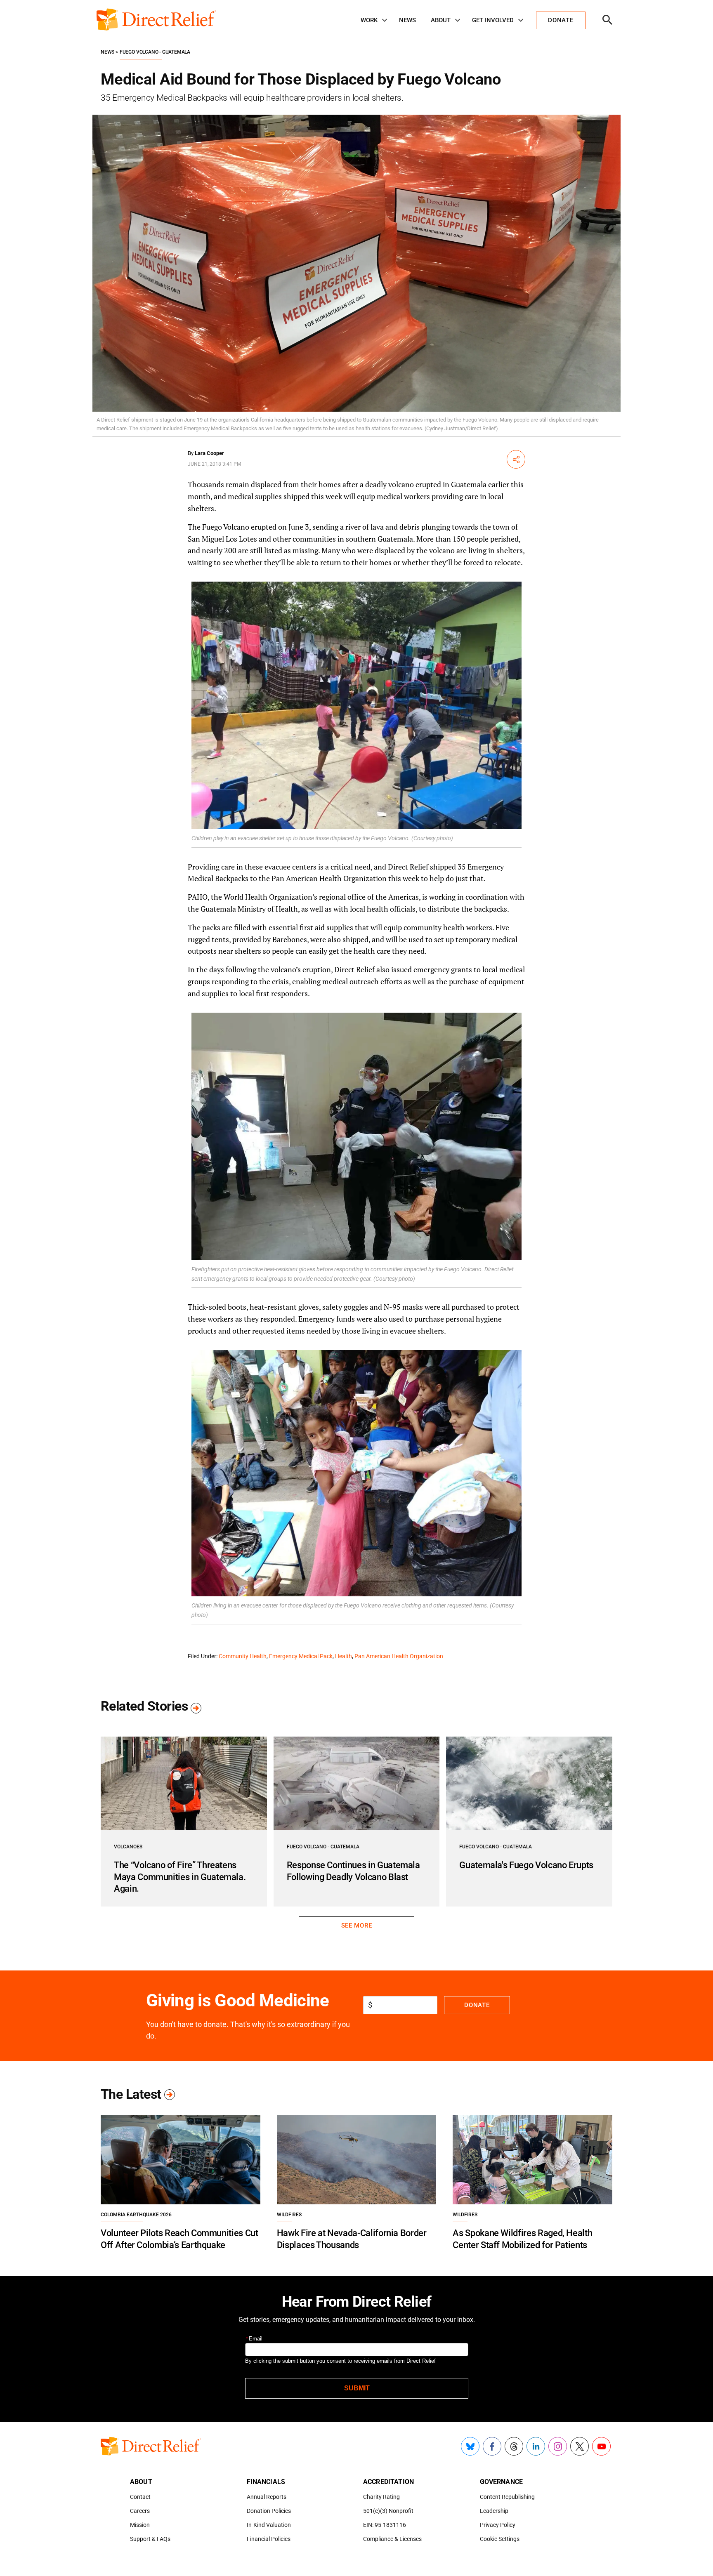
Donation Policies (269, 2511)
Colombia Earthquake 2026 (136, 2215)
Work (369, 20)
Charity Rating (381, 2497)
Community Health (243, 1656)
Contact (140, 2497)
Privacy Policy (498, 2525)
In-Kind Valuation (269, 2525)
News (407, 20)
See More (356, 1926)
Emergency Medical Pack (301, 1656)
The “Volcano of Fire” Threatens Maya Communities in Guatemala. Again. (180, 1877)
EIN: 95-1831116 (385, 2525)
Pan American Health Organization (399, 1656)
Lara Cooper (209, 453)
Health (344, 1656)
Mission (140, 2525)
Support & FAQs (150, 2539)
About (441, 20)
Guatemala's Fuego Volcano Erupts (526, 1865)
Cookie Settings (500, 2539)
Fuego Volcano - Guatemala (155, 52)
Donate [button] (561, 20)
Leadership (494, 2511)
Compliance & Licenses (392, 2539)
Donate (477, 2005)
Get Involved (493, 20)
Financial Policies (269, 2539)
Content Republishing (507, 2497)
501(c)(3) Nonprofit (388, 2511)
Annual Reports (267, 2497)
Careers (140, 2511)
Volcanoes (128, 1847)
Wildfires (289, 2215)
